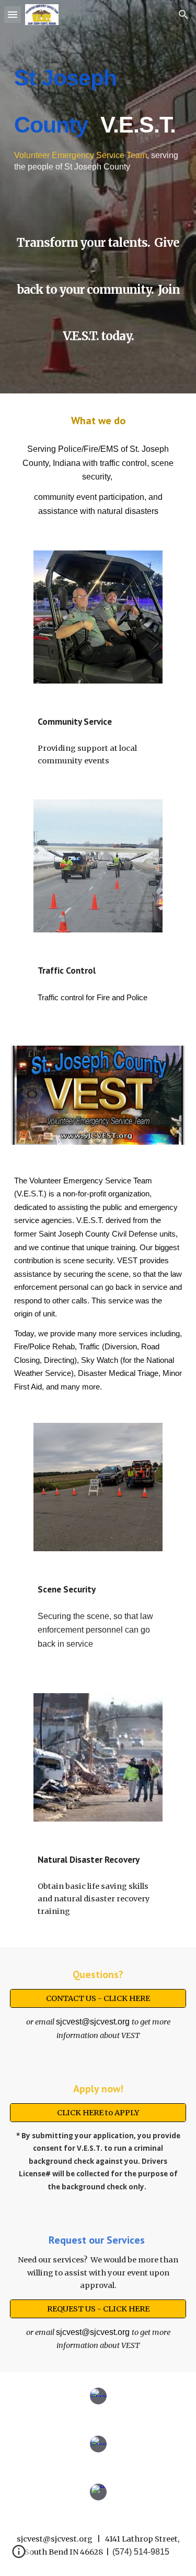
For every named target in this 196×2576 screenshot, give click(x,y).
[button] (13, 14)
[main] (98, 109)
